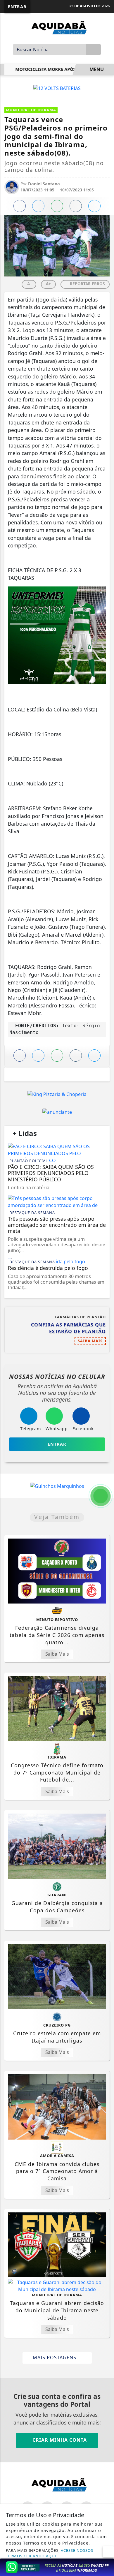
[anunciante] (57, 1112)
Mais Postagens (55, 2357)
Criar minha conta (59, 2440)
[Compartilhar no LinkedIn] (94, 206)
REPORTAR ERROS (87, 284)
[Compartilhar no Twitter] (38, 206)
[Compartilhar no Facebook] (20, 206)
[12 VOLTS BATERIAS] (57, 88)
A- (29, 284)
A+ (48, 284)
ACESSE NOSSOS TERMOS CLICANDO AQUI (50, 2553)
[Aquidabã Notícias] (57, 27)
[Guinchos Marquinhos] (57, 1486)
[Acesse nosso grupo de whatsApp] (57, 2567)
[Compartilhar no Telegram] (76, 206)
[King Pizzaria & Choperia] (57, 1094)
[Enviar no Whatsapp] (57, 206)
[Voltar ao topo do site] (106, 1417)
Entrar (17, 7)
